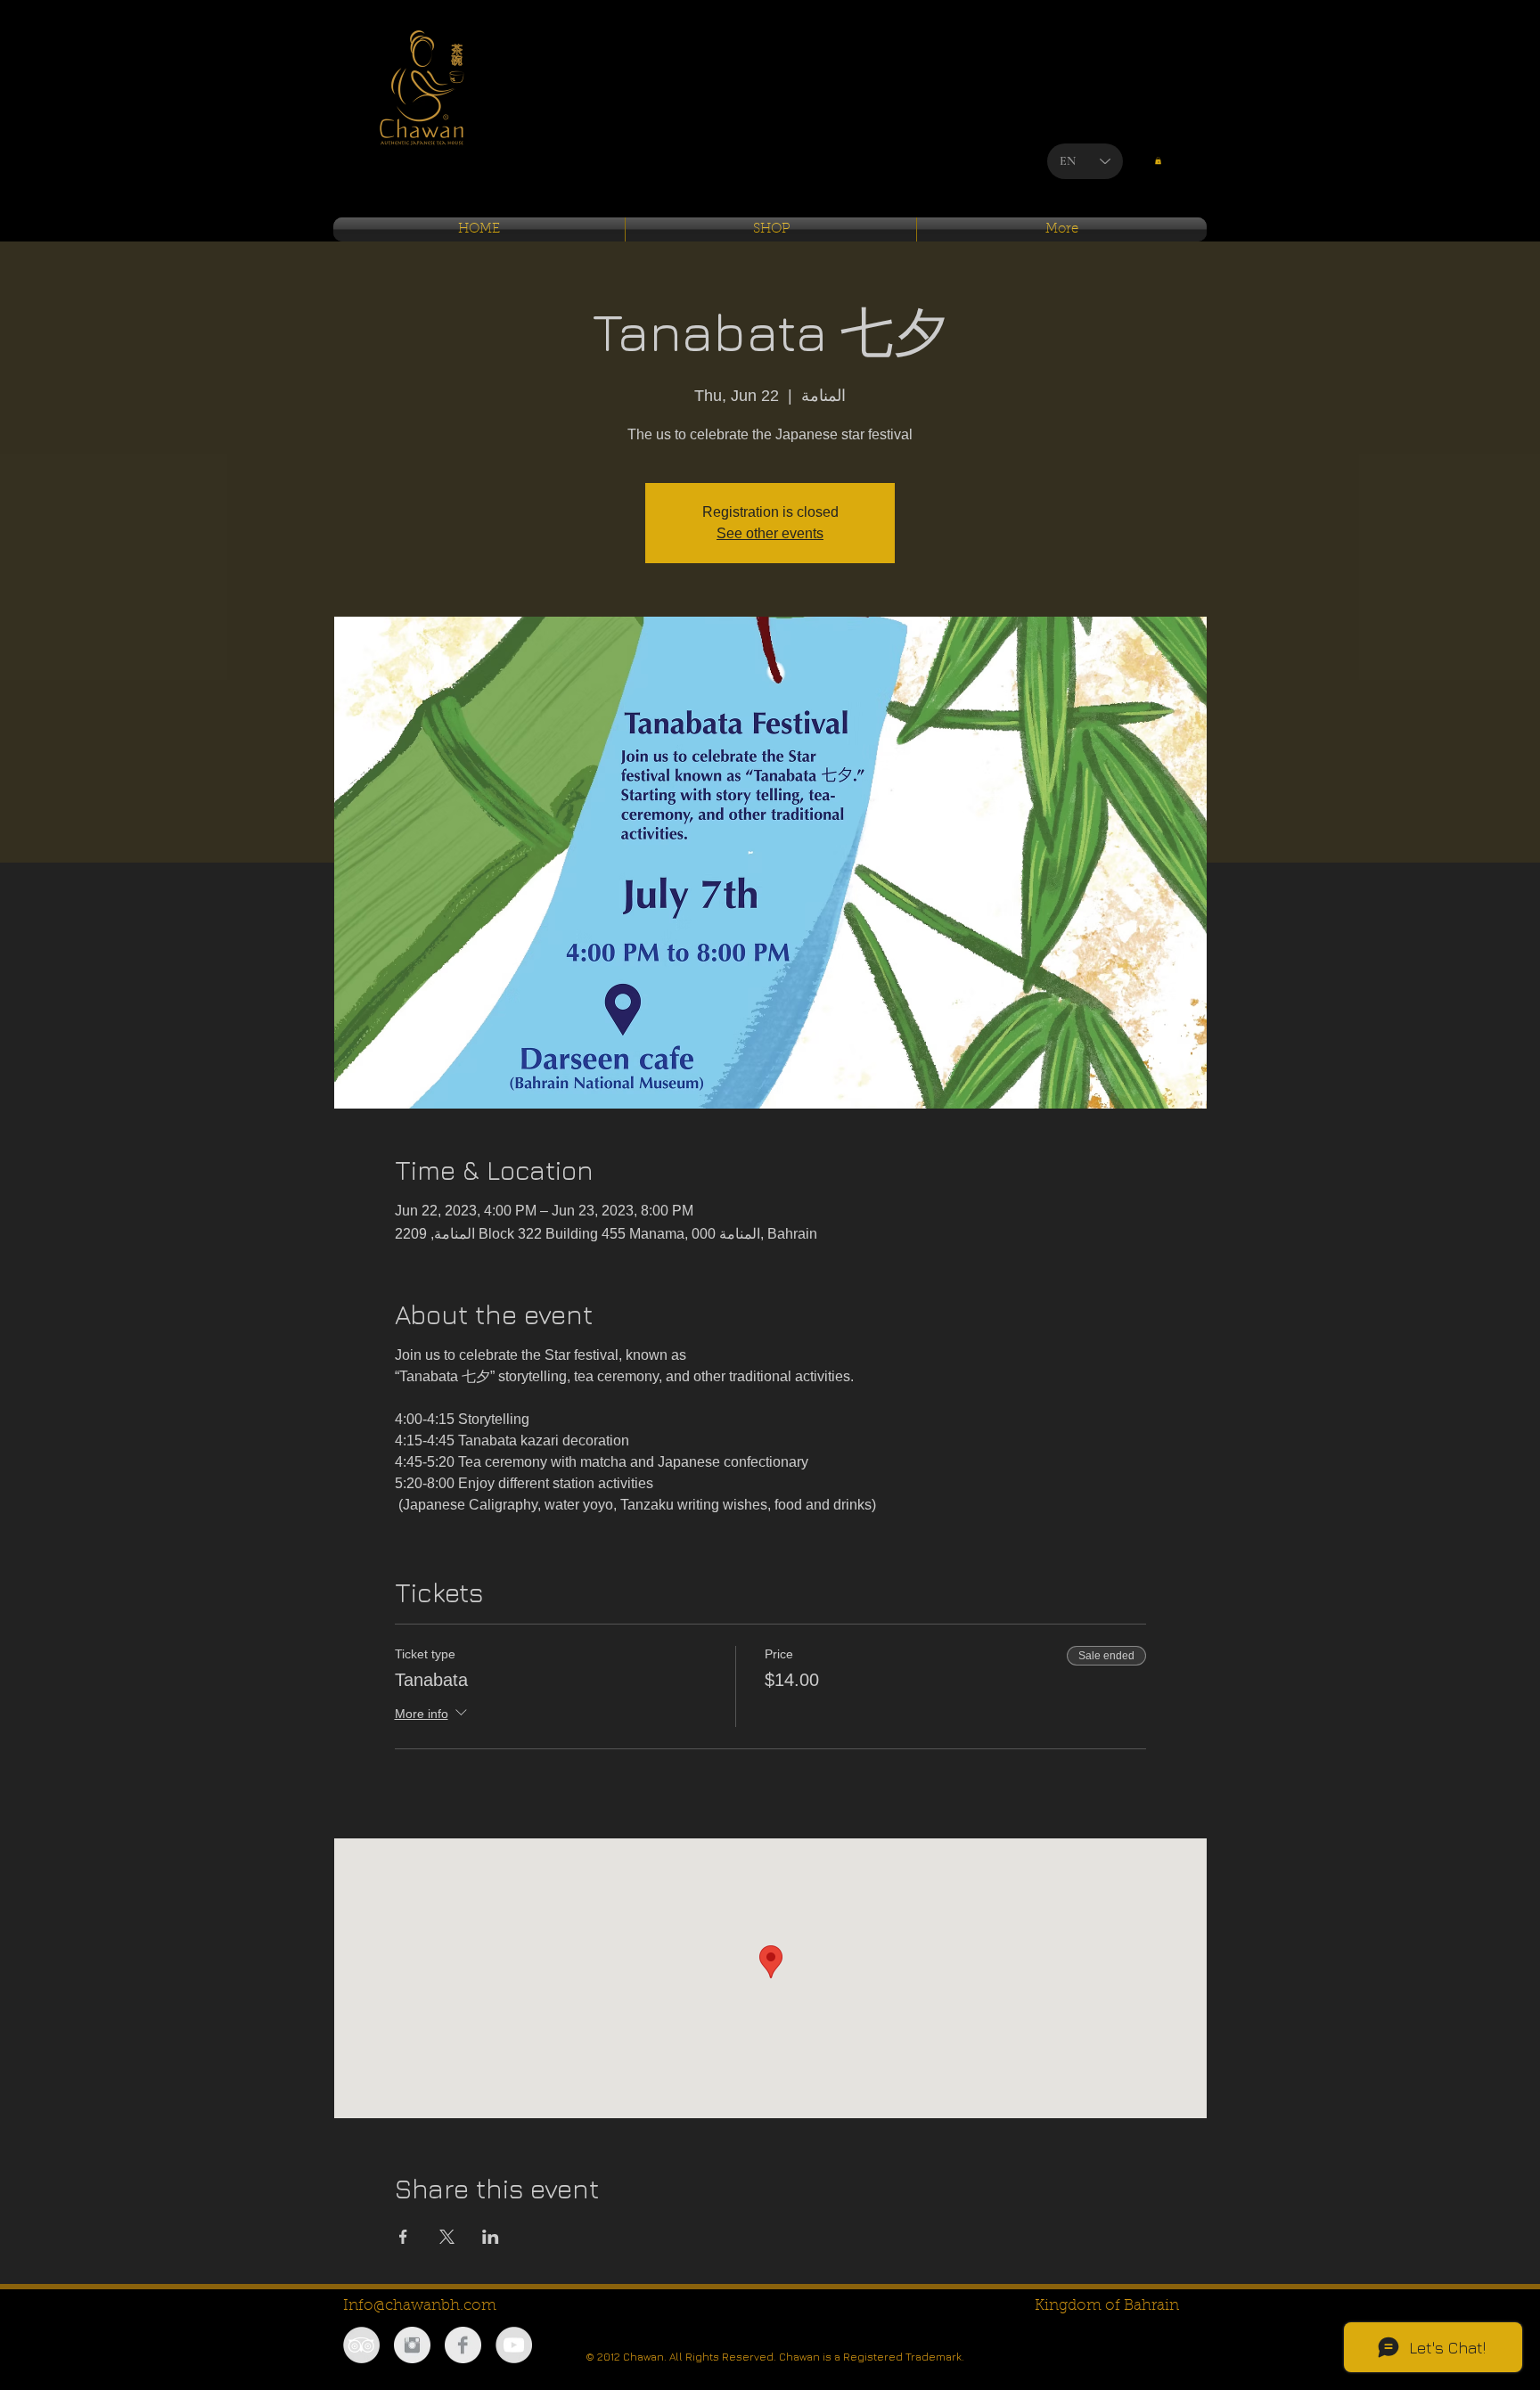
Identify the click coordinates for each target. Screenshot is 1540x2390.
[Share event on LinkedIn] (491, 2237)
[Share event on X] (447, 2237)
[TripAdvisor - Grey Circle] (361, 2345)
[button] (1158, 160)
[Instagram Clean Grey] (412, 2345)
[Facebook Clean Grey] (463, 2345)
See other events (770, 533)
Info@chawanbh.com (420, 2306)
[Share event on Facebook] (403, 2237)
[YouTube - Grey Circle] (514, 2345)
